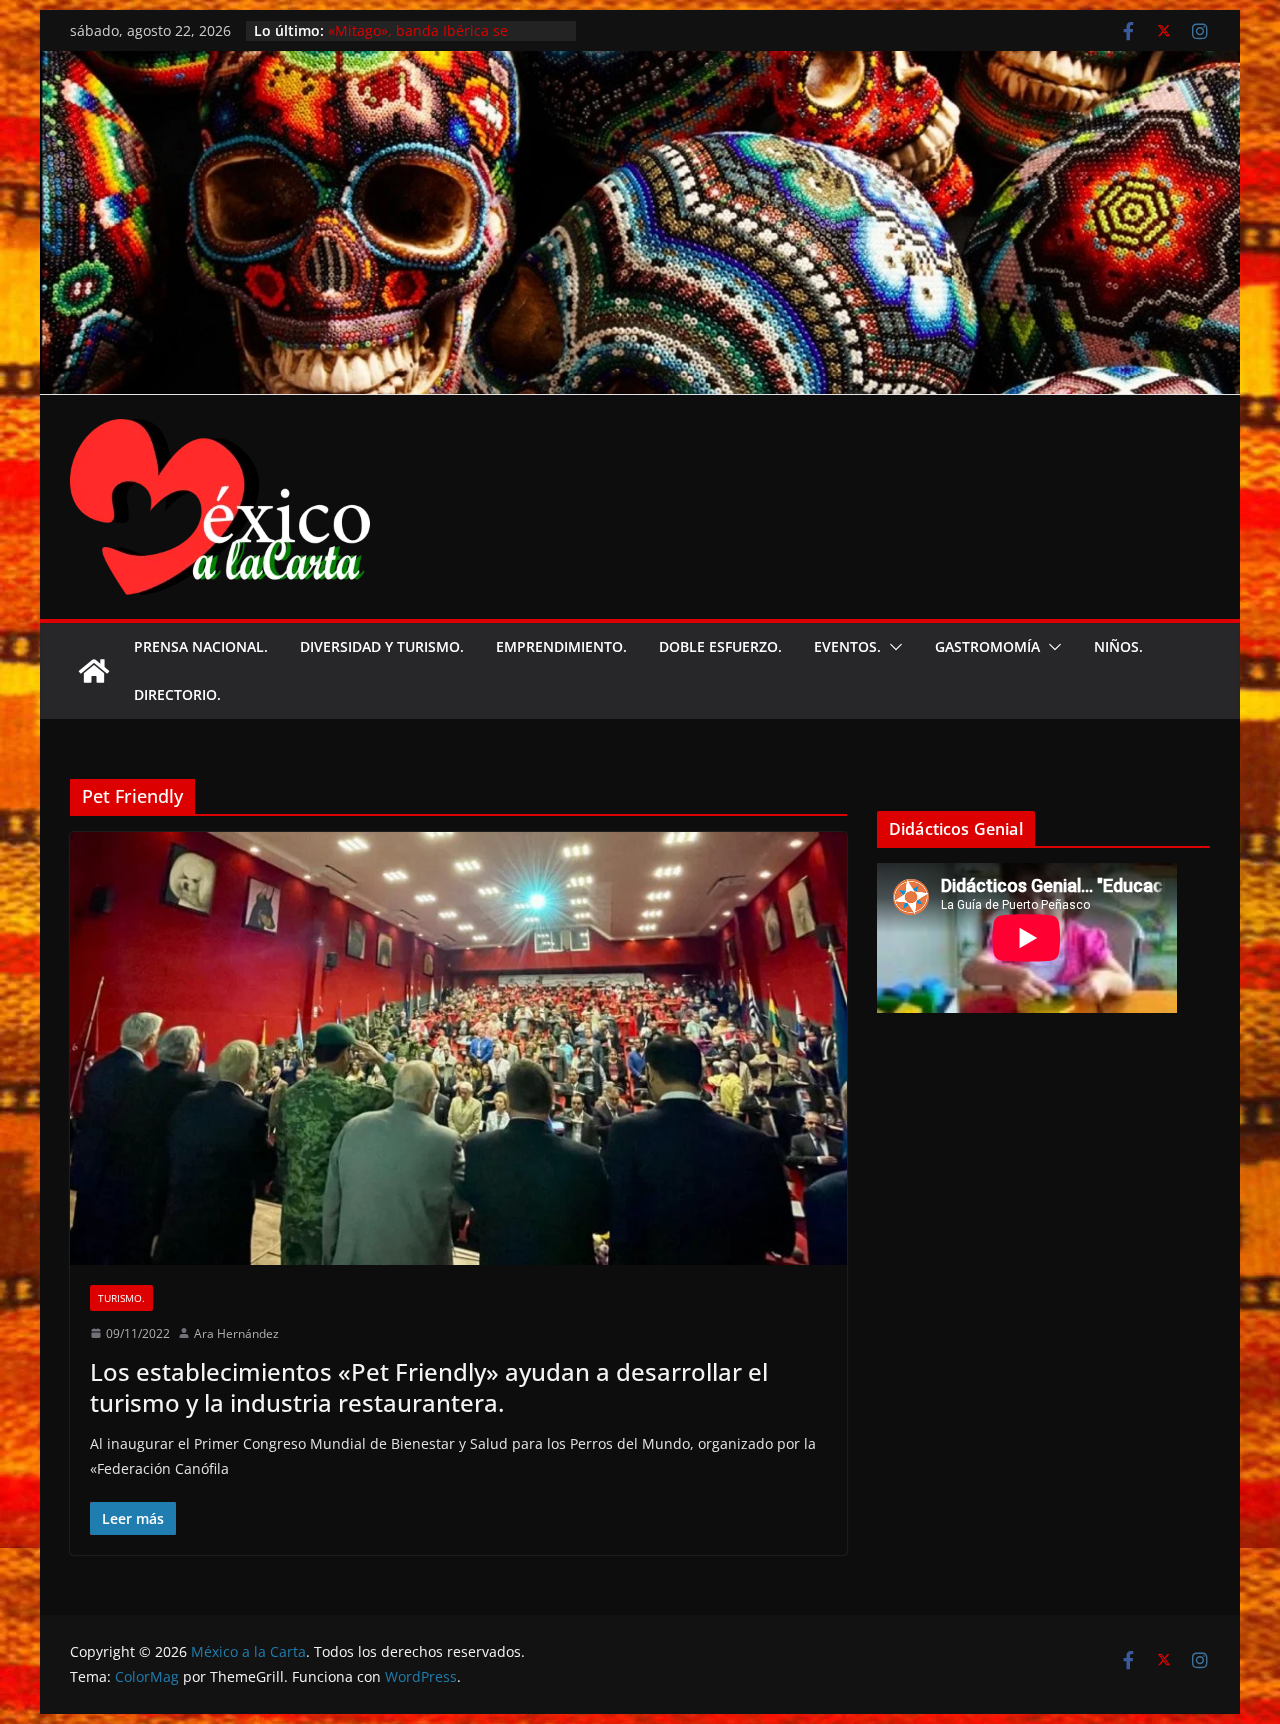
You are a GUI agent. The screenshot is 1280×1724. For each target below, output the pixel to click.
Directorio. (177, 694)
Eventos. (847, 646)
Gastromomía (987, 646)
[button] (892, 647)
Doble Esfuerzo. (720, 646)
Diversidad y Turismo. (382, 646)
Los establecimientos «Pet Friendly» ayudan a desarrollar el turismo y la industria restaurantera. (429, 1387)
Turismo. (121, 1298)
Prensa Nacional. (201, 646)
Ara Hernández (236, 1333)
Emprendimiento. (561, 646)
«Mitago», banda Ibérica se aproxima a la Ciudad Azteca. (425, 40)
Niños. (1118, 646)
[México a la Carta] (640, 65)
